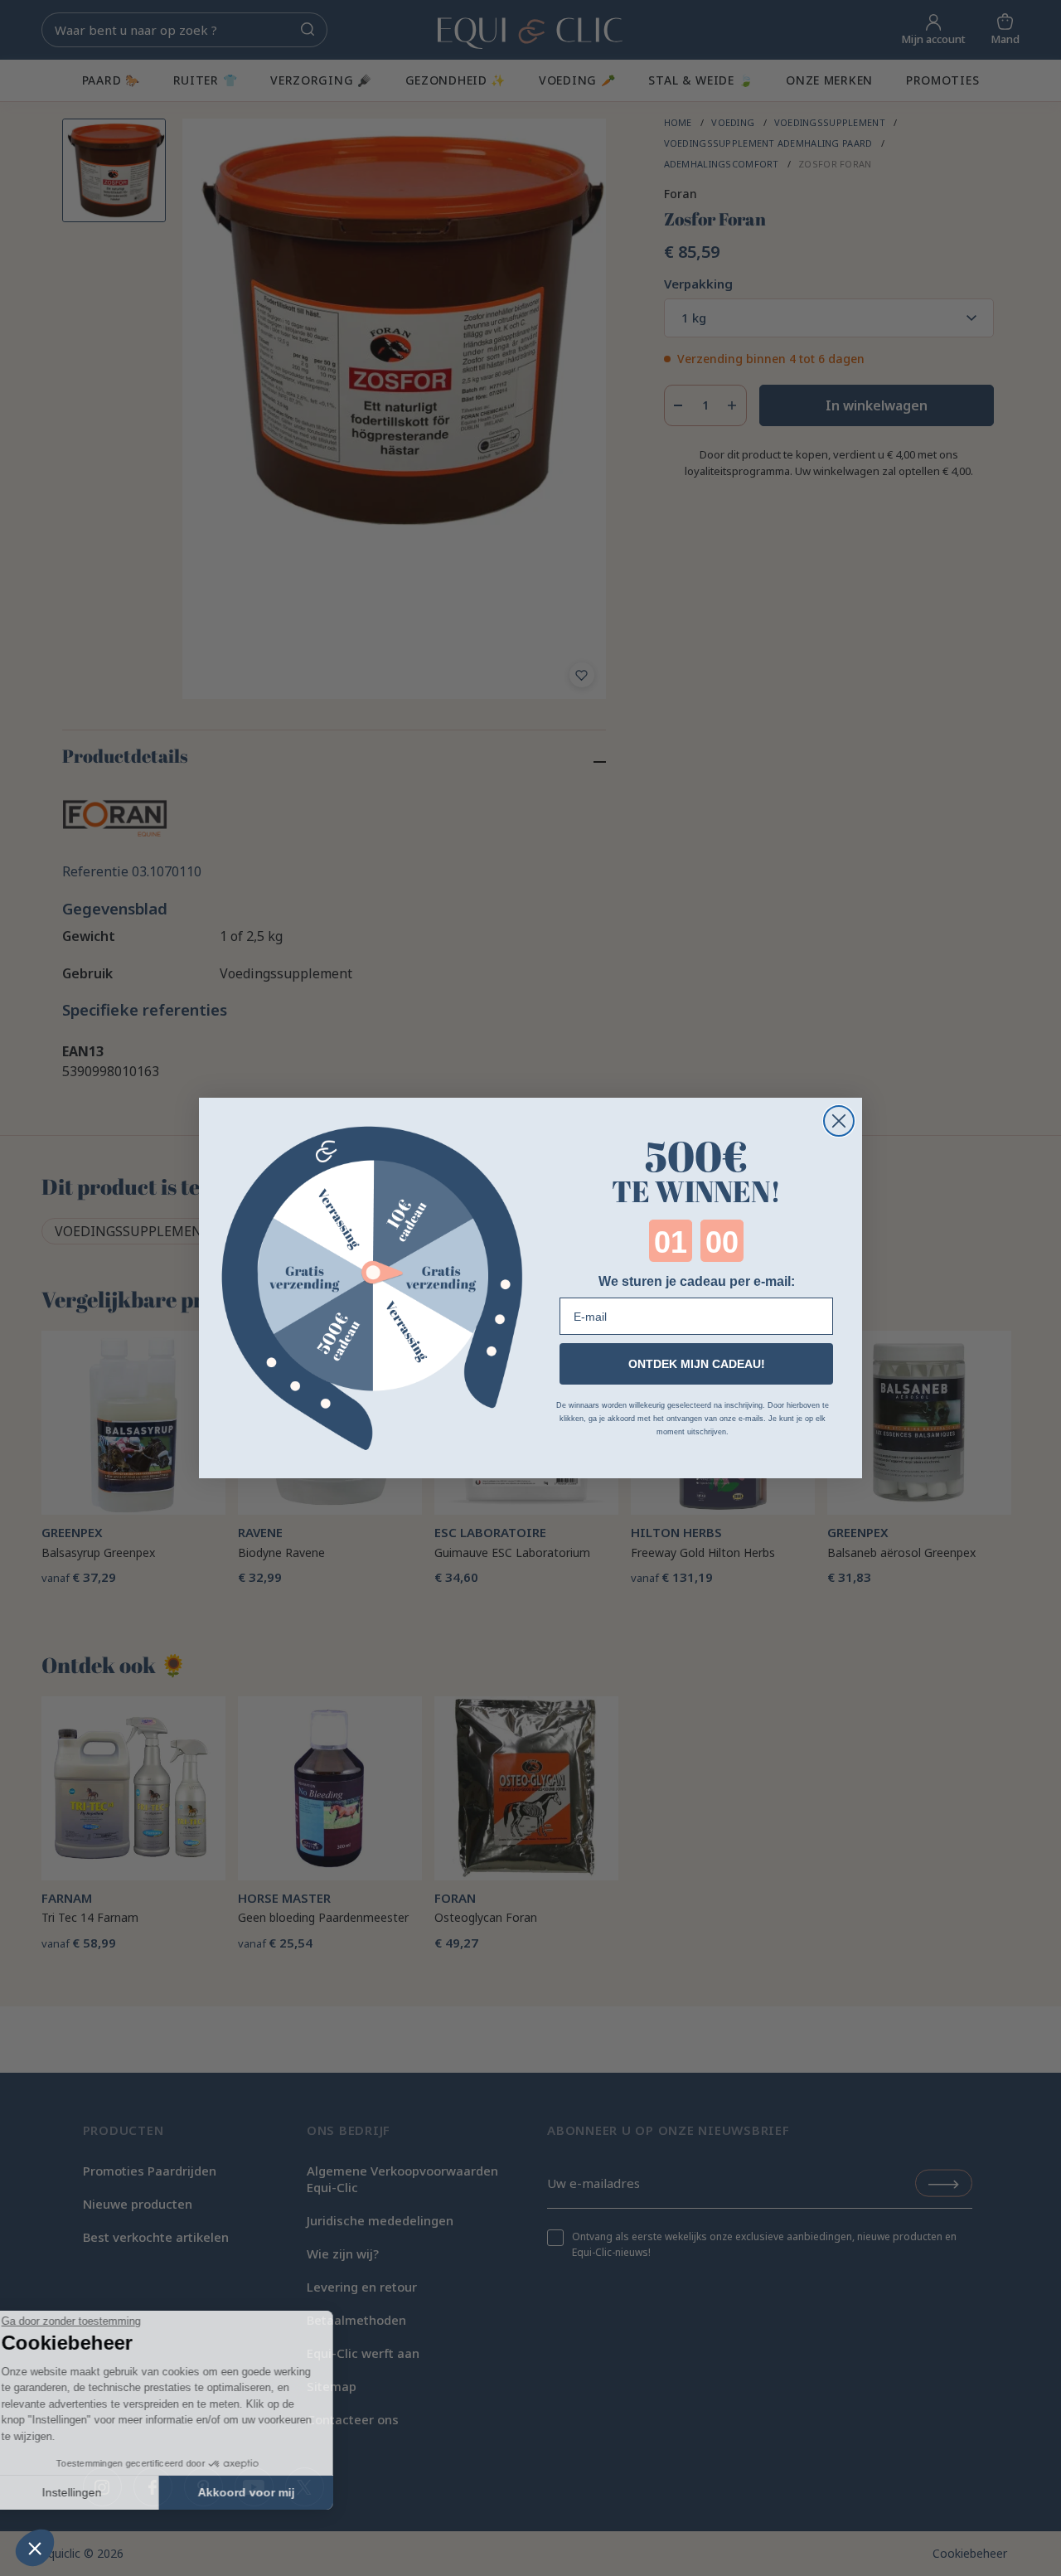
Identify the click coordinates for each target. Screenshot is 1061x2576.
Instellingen (104, 2492)
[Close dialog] (839, 1121)
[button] (35, 2548)
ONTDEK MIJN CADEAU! (697, 1364)
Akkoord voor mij (278, 2492)
